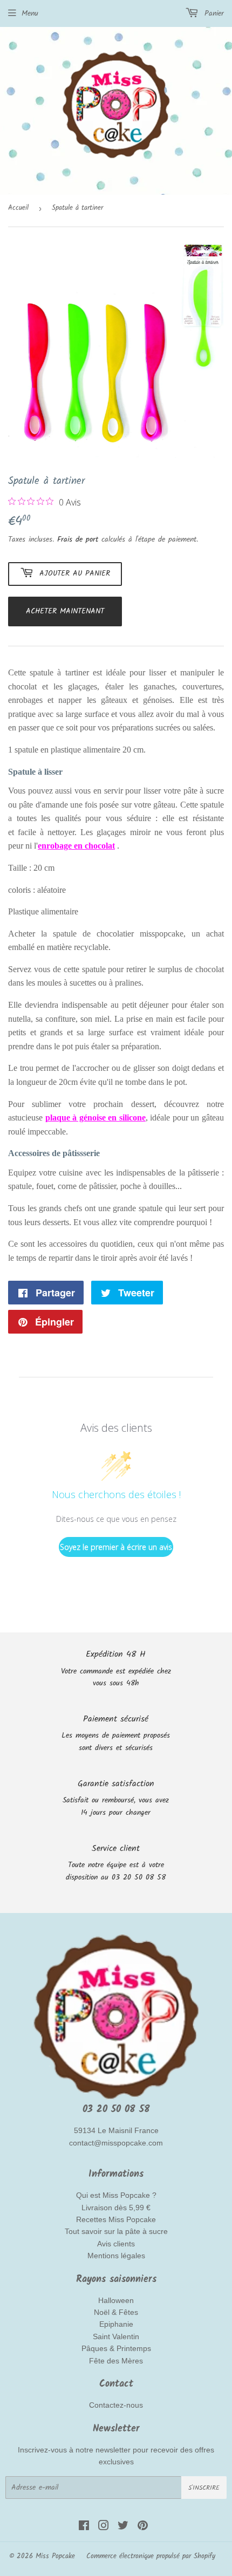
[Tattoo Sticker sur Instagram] (104, 2527)
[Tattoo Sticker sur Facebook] (84, 2527)
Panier (213, 13)
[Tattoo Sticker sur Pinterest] (143, 2527)
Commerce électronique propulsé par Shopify (151, 2556)
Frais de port (78, 539)
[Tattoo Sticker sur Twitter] (123, 2527)
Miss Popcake (55, 2556)
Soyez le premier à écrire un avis (116, 1547)
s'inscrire (204, 2488)
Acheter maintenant (65, 611)
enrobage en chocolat (76, 846)
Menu (30, 13)
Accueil (18, 208)
